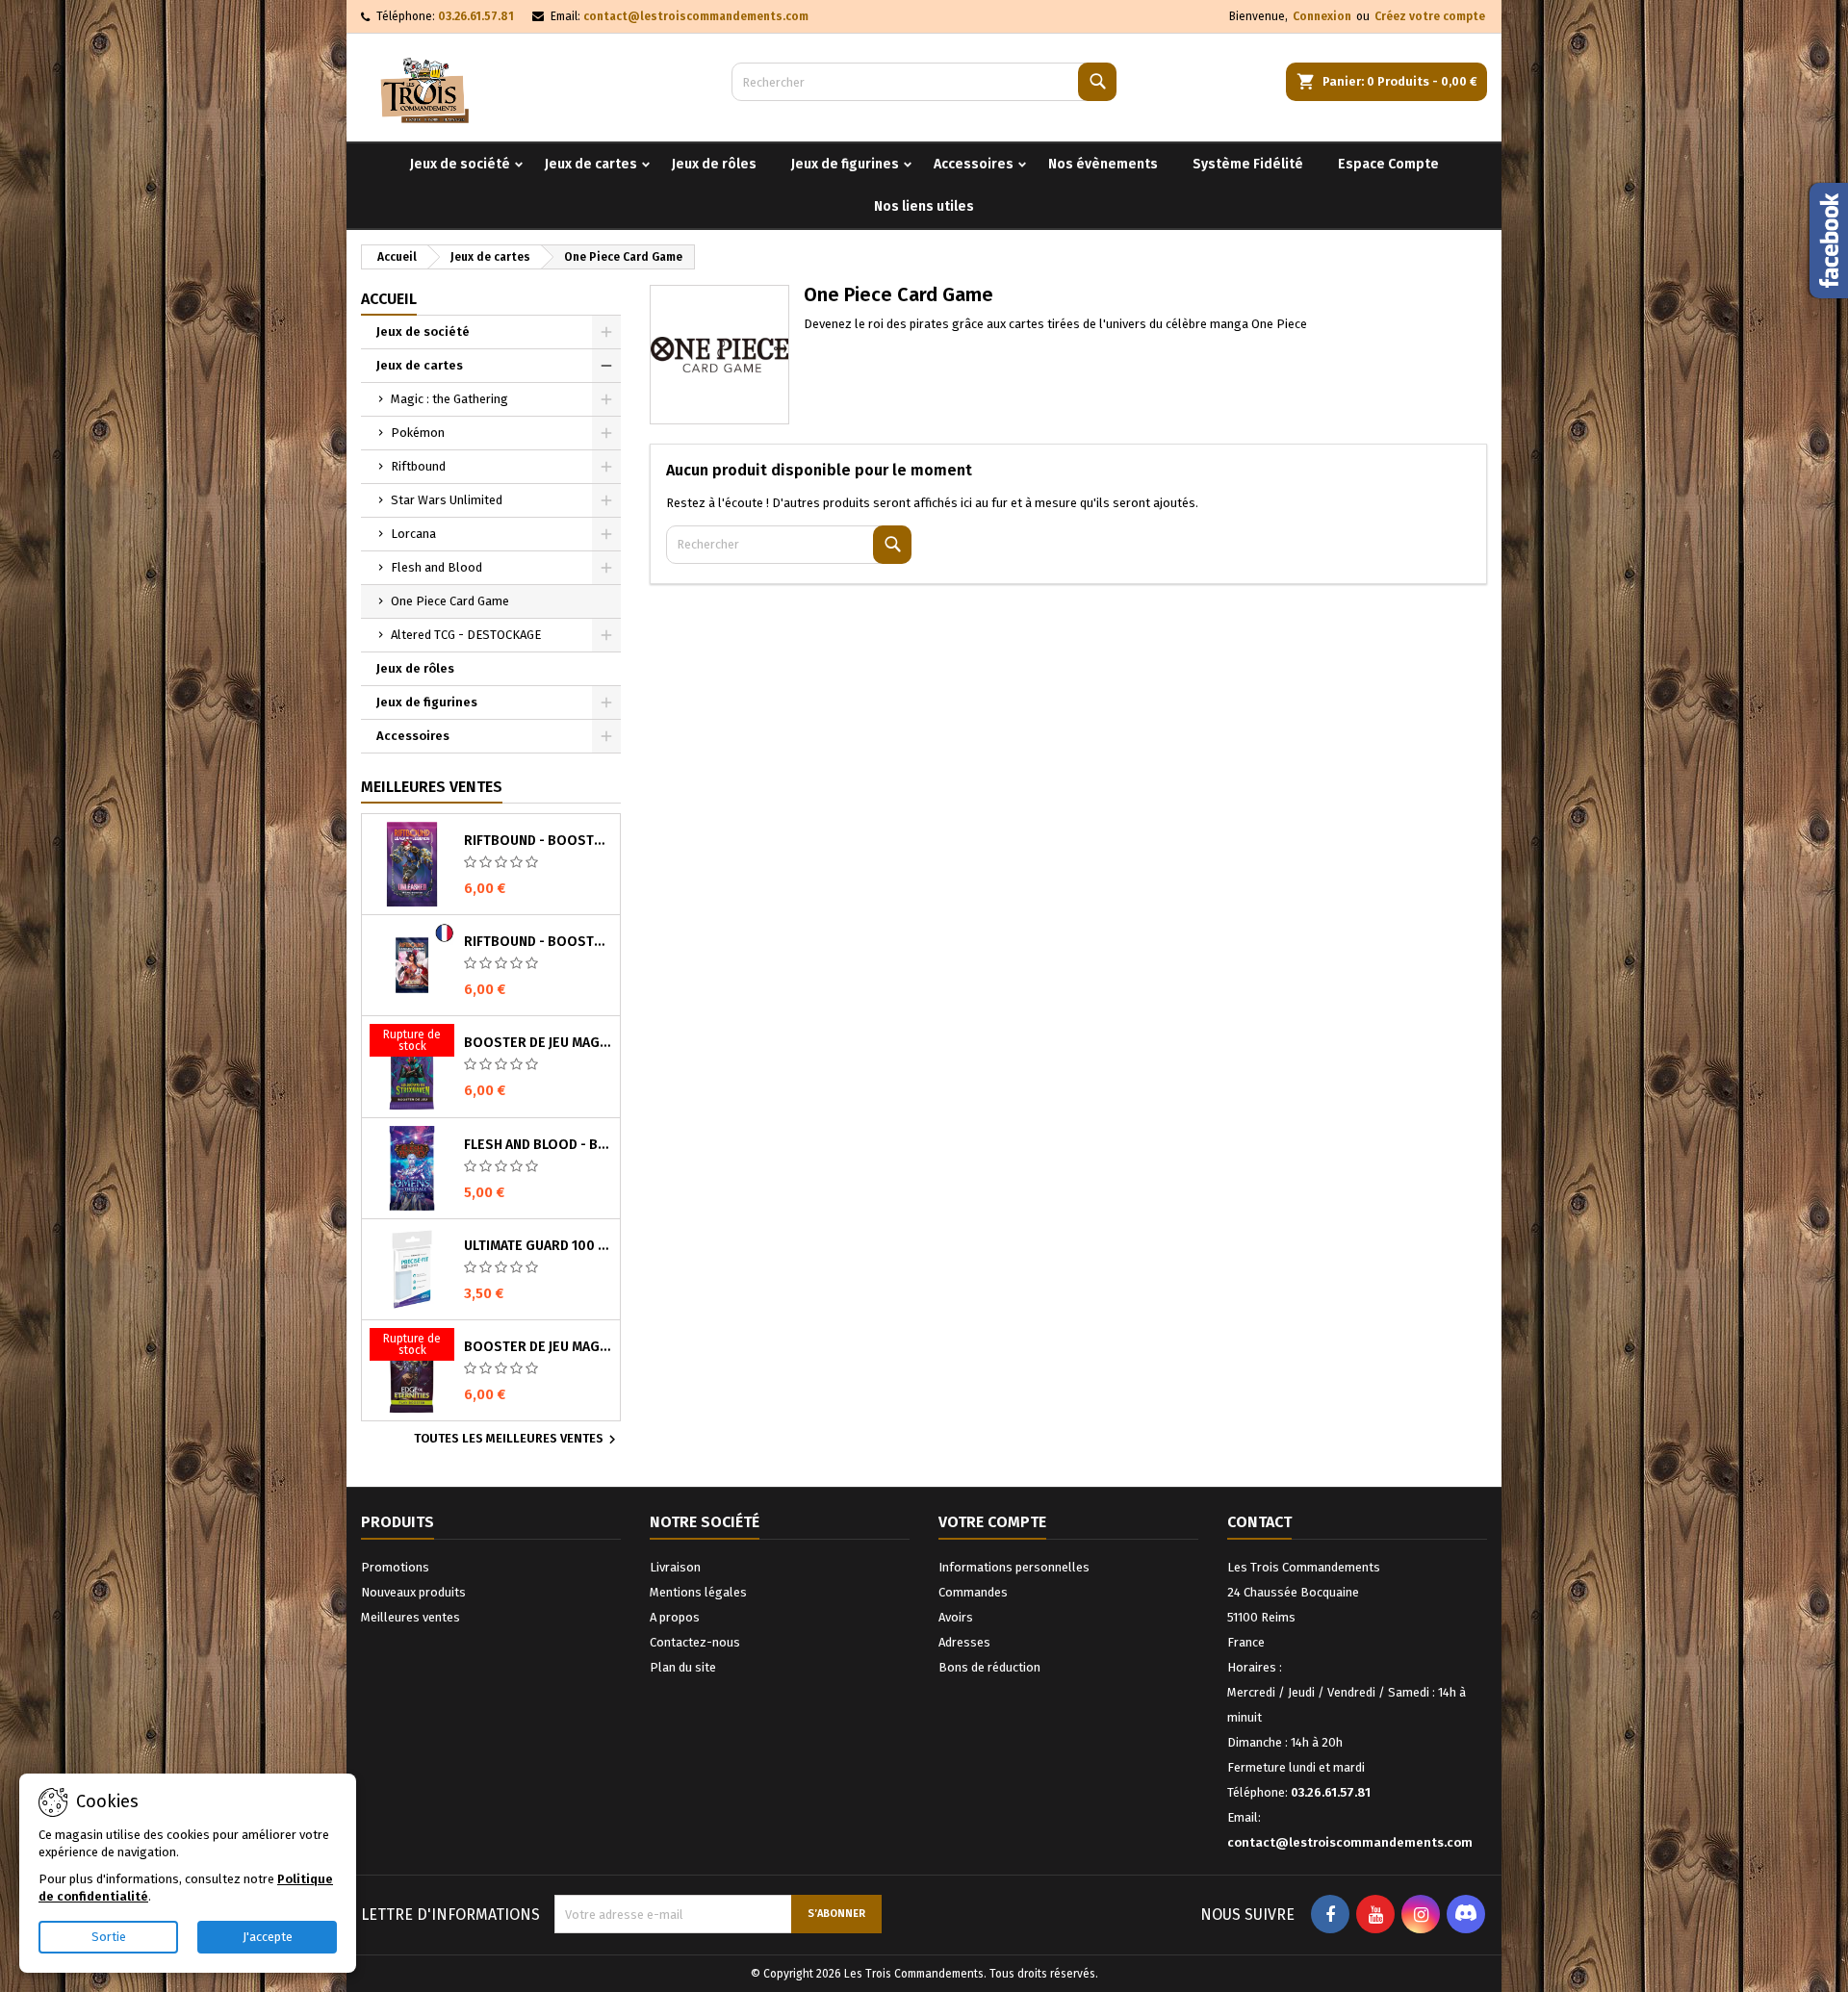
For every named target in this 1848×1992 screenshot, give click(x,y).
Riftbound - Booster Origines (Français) (538, 942)
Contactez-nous (695, 1642)
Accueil (389, 299)
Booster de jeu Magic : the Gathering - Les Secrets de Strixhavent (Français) (538, 1043)
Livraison (675, 1567)
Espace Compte (1388, 164)
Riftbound (418, 466)
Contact (1259, 1522)
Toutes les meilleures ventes (517, 1440)
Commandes (973, 1592)
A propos (675, 1617)
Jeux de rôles (714, 164)
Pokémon (418, 433)
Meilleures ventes (411, 1617)
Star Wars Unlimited (447, 500)
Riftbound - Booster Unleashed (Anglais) (538, 841)
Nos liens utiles (924, 206)
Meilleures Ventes (432, 787)
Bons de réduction (989, 1667)
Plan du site (683, 1667)
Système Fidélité (1248, 164)
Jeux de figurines (845, 164)
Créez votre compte (1430, 16)
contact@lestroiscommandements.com (696, 16)
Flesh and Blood (436, 567)
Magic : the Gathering (449, 399)
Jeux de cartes (591, 164)
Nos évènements (1103, 164)
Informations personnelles (1014, 1567)
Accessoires (974, 164)
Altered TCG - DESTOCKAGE (466, 635)
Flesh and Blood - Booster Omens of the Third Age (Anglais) (538, 1145)
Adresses (964, 1642)
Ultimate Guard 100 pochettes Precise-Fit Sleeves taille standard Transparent (538, 1246)
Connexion (1322, 16)
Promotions (395, 1567)
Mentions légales (698, 1592)
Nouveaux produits (413, 1592)
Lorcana (413, 534)
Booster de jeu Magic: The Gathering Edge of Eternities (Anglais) (538, 1347)
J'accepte (268, 1937)
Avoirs (956, 1617)
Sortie (109, 1937)
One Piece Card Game (450, 601)
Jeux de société (460, 164)
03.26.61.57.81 (476, 16)
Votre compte (992, 1522)
